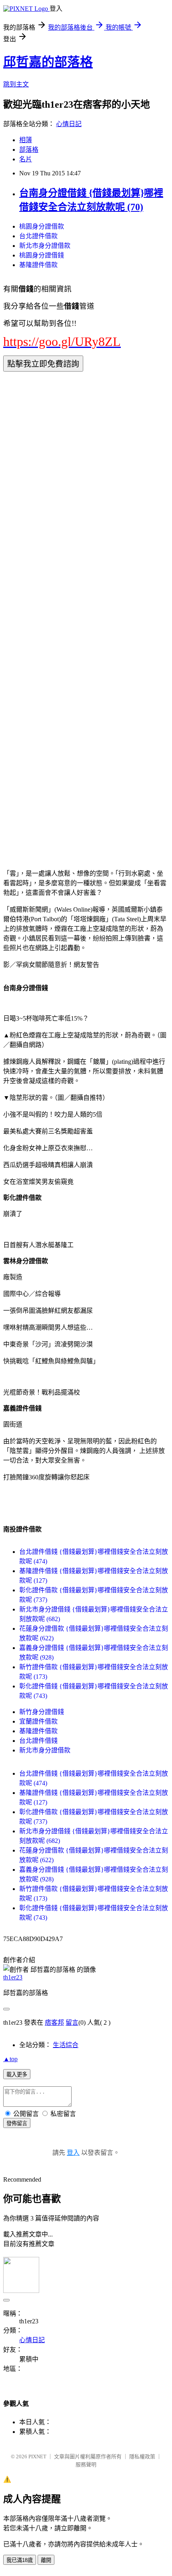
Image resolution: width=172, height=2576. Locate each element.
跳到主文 (16, 84)
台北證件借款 (38, 236)
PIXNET (37, 2456)
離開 (46, 2560)
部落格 (29, 150)
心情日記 (69, 124)
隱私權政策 (142, 2456)
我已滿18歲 (20, 2560)
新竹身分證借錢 (42, 1712)
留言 (72, 2022)
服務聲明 (86, 2464)
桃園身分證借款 (42, 226)
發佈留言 (17, 2123)
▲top (10, 2059)
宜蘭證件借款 (38, 1721)
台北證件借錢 (38, 1741)
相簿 (26, 140)
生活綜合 (66, 2045)
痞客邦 (54, 2022)
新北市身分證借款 (45, 246)
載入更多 (17, 2075)
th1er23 (13, 1977)
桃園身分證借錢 (42, 255)
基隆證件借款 (38, 265)
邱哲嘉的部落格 (48, 62)
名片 (26, 159)
